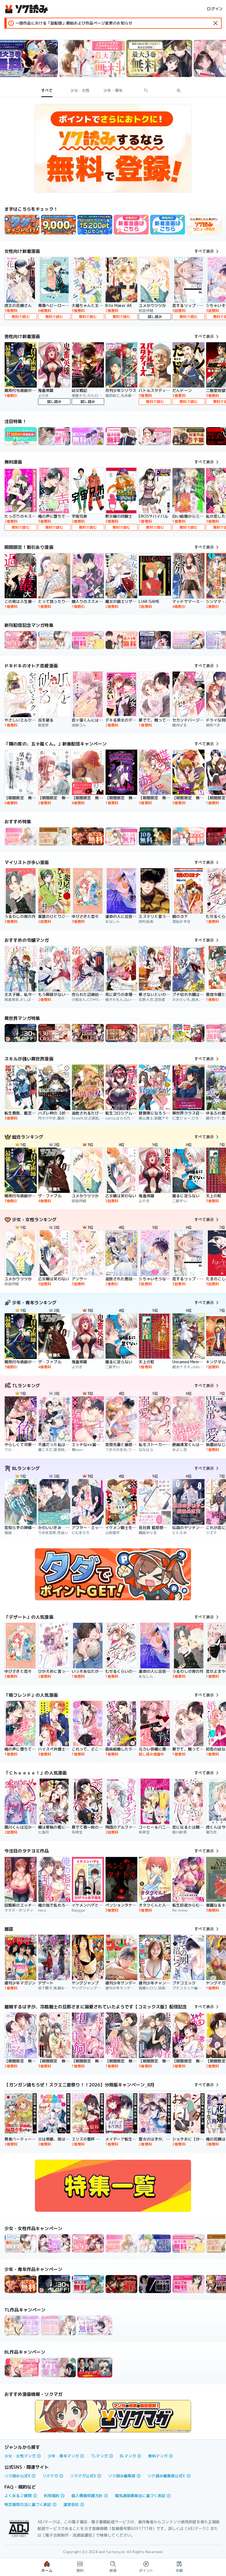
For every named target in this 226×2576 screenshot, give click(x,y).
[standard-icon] (216, 23)
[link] (22, 225)
